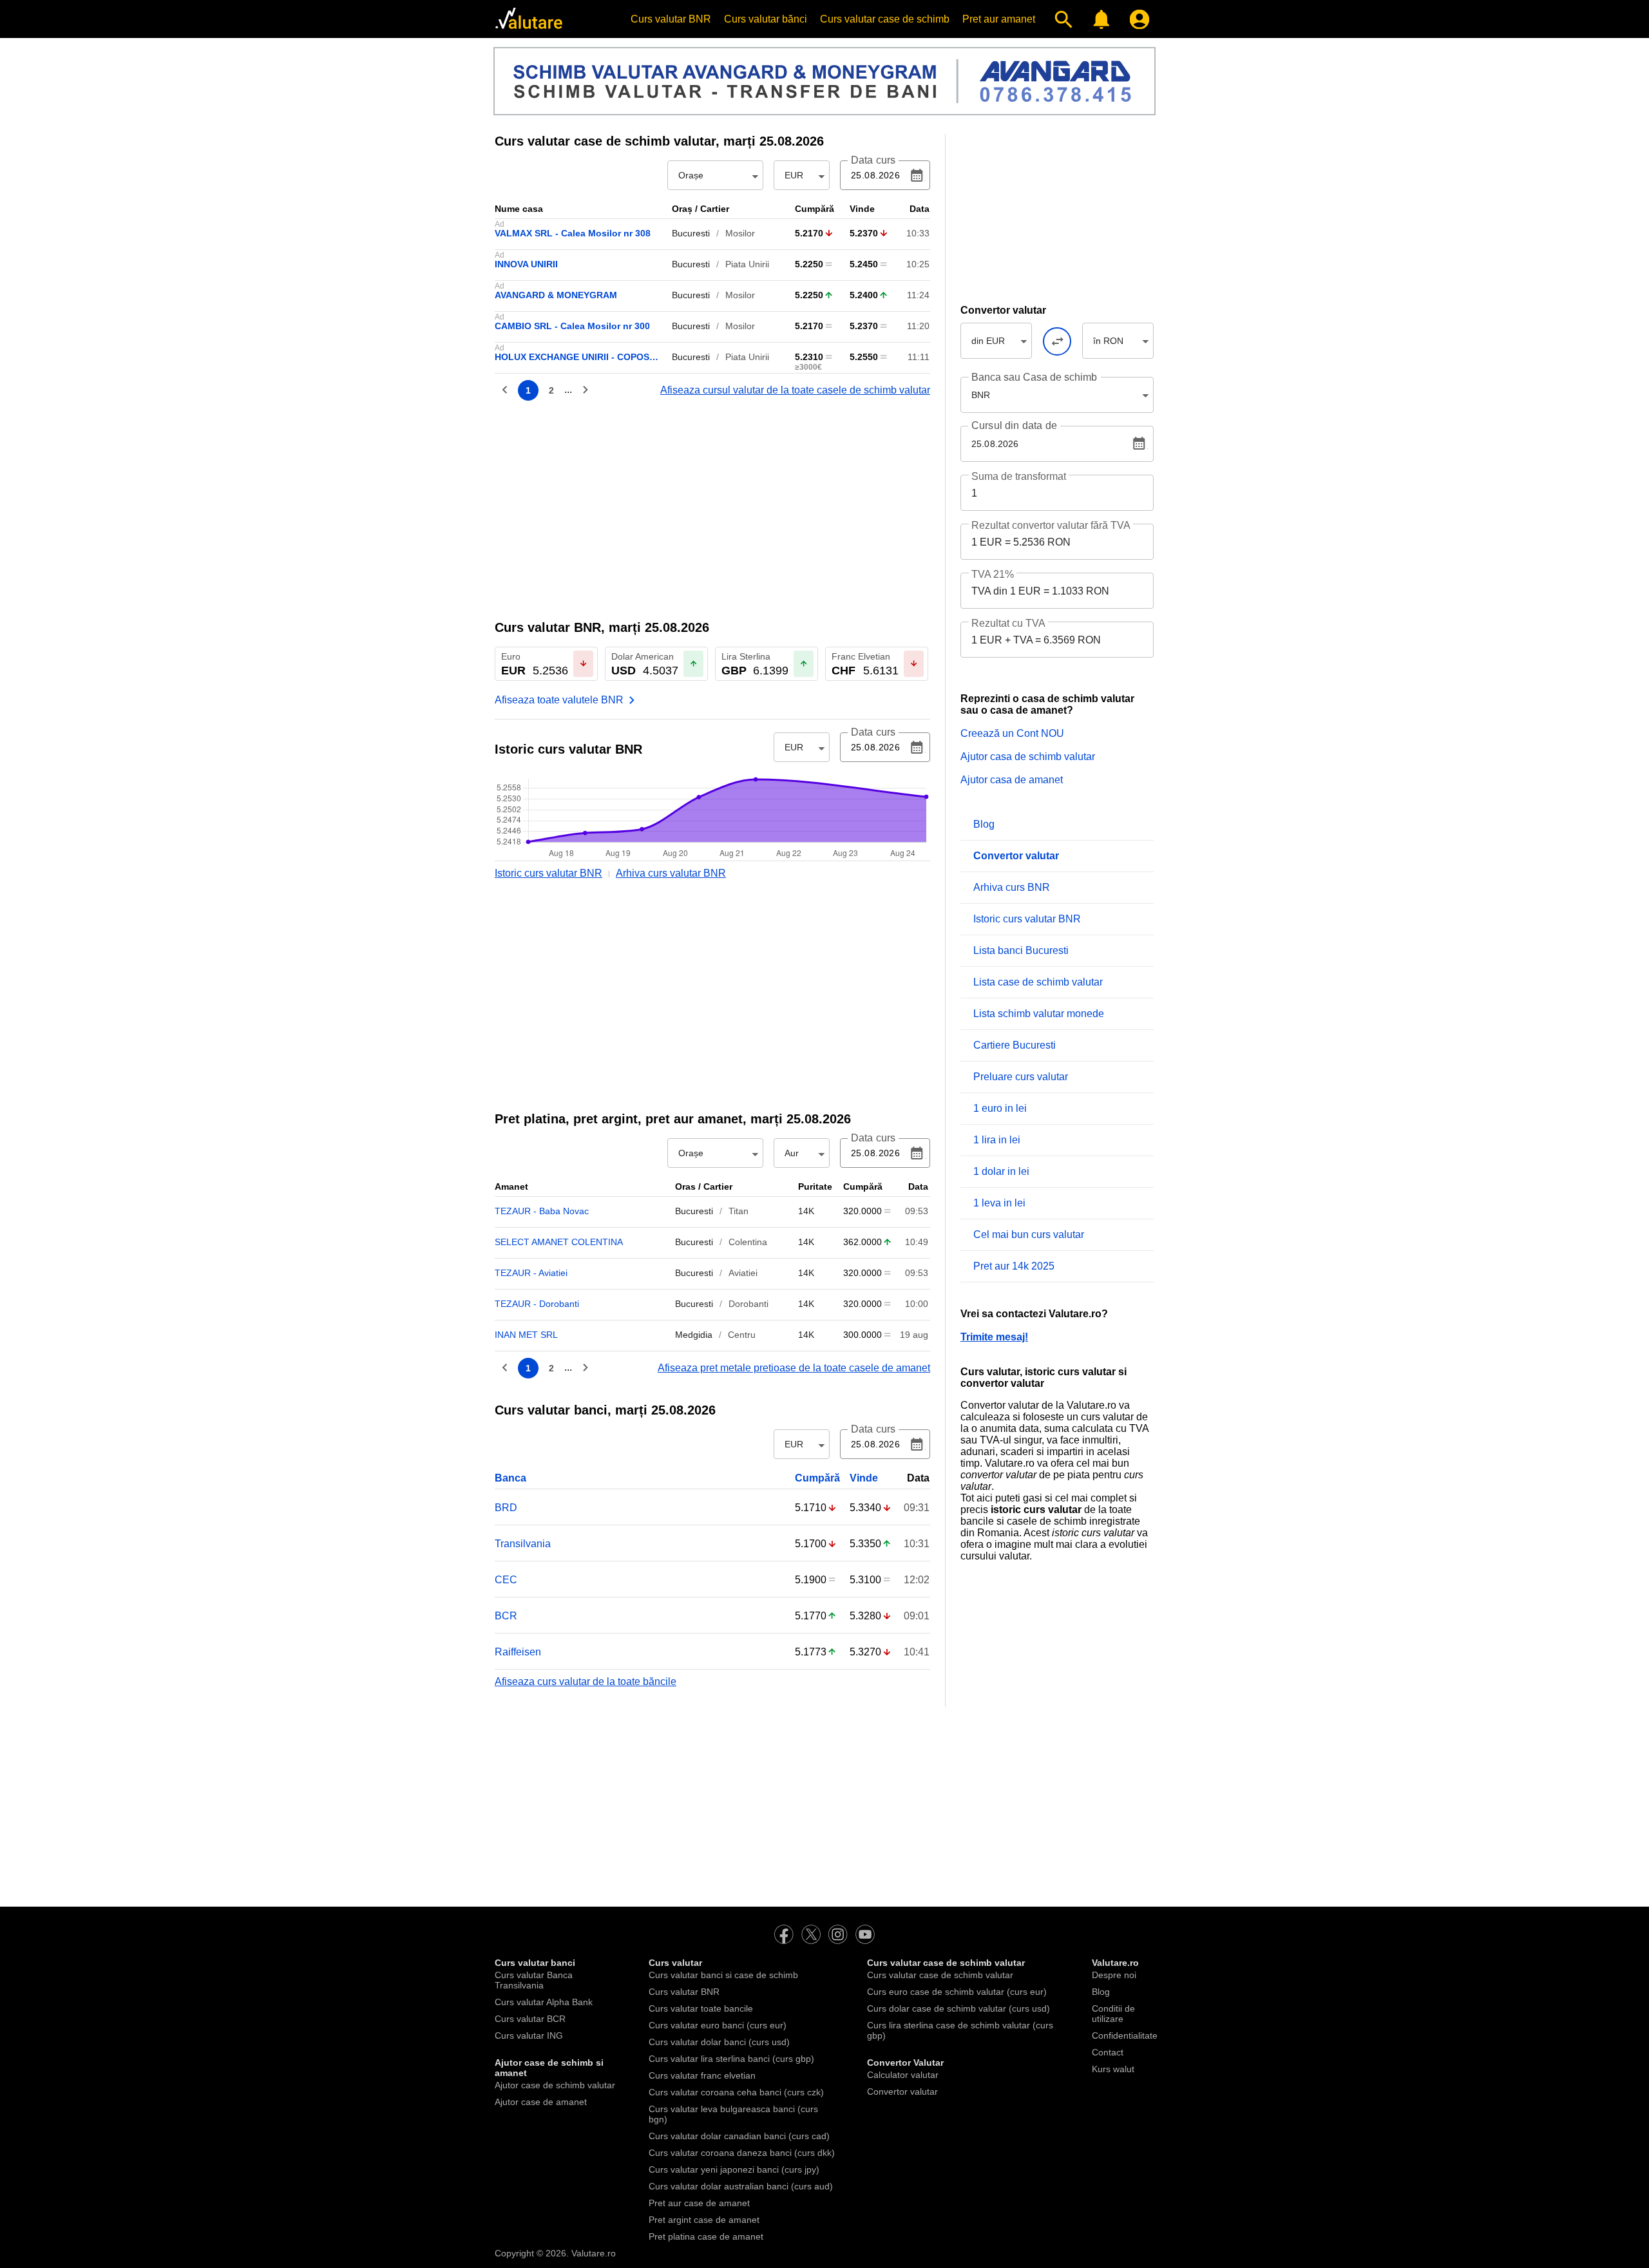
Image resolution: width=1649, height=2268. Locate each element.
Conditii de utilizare (1113, 2014)
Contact (1108, 2052)
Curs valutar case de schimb (885, 19)
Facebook (784, 1934)
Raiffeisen (518, 1652)
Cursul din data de (1014, 426)
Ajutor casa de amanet (1012, 780)
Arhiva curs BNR (1012, 887)
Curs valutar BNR (671, 19)
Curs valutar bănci (766, 19)
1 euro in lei (1000, 1108)
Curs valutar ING (529, 2035)
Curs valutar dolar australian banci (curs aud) (741, 2186)
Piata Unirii (747, 264)
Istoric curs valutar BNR (548, 873)
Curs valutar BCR (530, 2019)
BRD (506, 1508)
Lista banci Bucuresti (1021, 950)
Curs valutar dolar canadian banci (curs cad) (739, 2136)
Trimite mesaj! (994, 1337)
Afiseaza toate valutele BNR (559, 700)
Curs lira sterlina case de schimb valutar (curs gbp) (960, 2030)
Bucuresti (691, 233)
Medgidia (694, 1335)
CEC (506, 1580)
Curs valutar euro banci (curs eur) (718, 2025)
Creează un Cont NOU (1012, 733)
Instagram (838, 1934)
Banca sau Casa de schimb (1034, 377)
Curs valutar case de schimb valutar (940, 1975)
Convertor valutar (902, 2092)
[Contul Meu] (1137, 19)
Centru (742, 1335)
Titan (739, 1211)
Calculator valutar (903, 2075)
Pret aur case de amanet (699, 2203)
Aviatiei (743, 1273)
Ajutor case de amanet (541, 2102)
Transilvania (523, 1544)
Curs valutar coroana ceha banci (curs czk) (736, 2092)
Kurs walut (1113, 2069)
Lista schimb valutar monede (1039, 1014)
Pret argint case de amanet (704, 2220)
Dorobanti (748, 1304)
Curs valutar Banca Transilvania (534, 1980)
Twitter (811, 1934)
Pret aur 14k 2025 (1014, 1266)
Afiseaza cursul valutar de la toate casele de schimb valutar (795, 390)
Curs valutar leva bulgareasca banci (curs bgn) (733, 2114)
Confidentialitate (1125, 2035)
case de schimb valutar (605, 141)
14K (806, 1211)
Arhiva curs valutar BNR (671, 873)
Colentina (748, 1242)
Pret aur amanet (999, 19)
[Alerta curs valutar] (1099, 19)
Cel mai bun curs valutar (1029, 1234)
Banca (510, 1478)
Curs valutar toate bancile (701, 2008)
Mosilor (740, 233)
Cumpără (817, 1478)
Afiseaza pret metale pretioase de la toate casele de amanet (794, 1368)
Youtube (865, 1934)
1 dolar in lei (1001, 1171)
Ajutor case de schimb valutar (555, 2085)
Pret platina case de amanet (706, 2236)
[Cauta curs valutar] (1061, 19)
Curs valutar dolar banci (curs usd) (719, 2042)
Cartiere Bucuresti (1015, 1045)
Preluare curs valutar (1021, 1077)
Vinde (864, 1478)
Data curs (873, 160)
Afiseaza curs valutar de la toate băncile (586, 1682)
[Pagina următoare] (585, 390)
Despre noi (1114, 1975)
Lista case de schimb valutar (1038, 982)
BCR (506, 1616)
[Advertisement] (712, 509)
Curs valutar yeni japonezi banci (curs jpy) (734, 2169)
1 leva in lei (999, 1203)
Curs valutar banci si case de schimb (723, 1975)
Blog (984, 824)
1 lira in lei (997, 1140)
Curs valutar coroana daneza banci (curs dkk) (742, 2153)
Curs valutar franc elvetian (702, 2075)
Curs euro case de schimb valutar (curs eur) (957, 1992)
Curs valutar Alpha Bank (544, 2002)
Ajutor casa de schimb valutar (1028, 757)
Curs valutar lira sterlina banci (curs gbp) (731, 2059)
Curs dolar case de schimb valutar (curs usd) (958, 2008)
